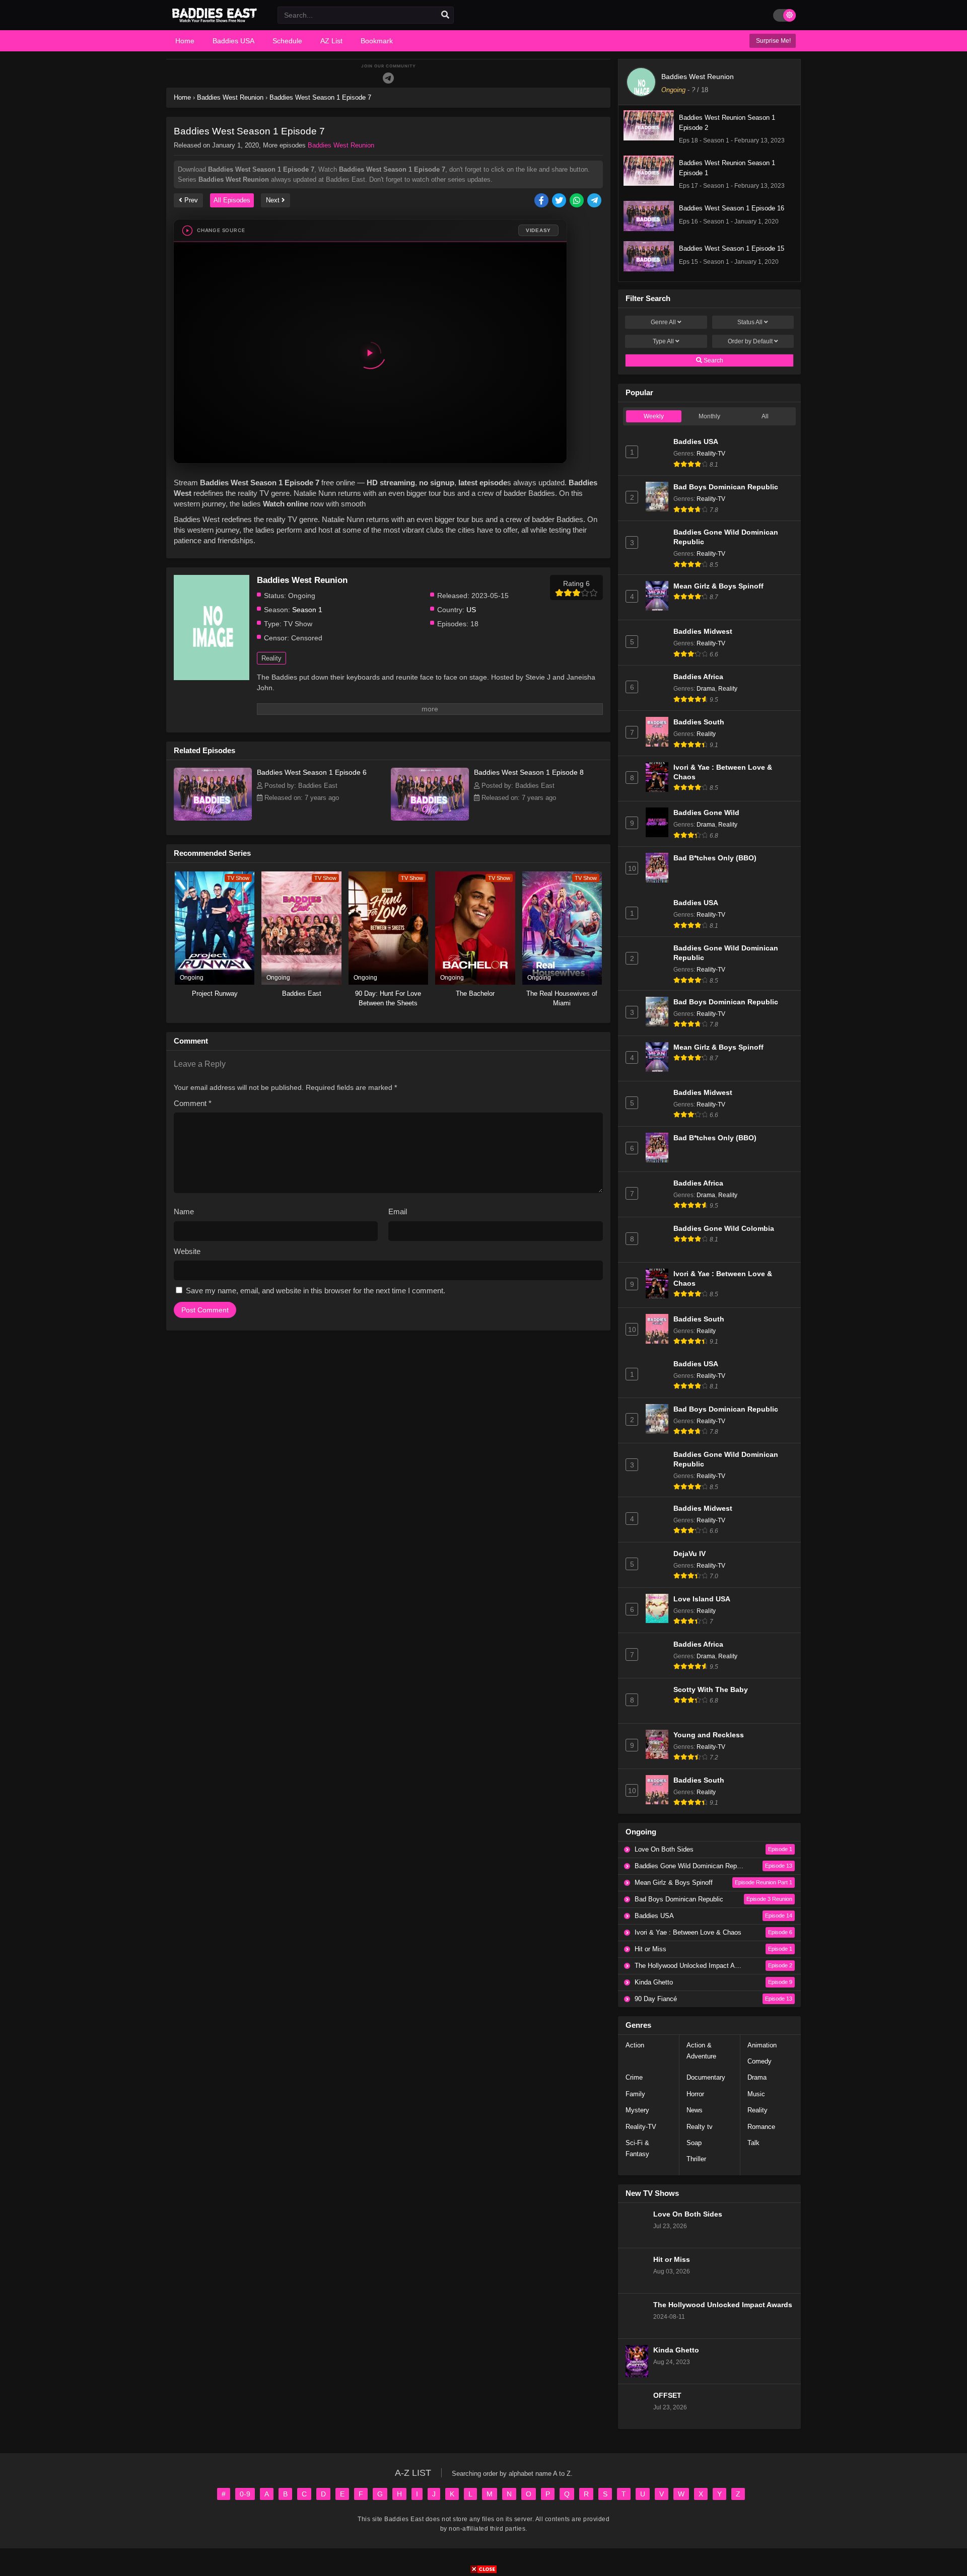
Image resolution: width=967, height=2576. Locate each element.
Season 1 (307, 610)
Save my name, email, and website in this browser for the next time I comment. (316, 1291)
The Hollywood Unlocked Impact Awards (723, 2305)
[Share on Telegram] (595, 201)
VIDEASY (538, 230)
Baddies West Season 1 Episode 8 (529, 772)
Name (184, 1211)
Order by (750, 341)
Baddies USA (696, 442)
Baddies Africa (698, 677)
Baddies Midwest (703, 632)
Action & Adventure (701, 2051)
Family (635, 2094)
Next (274, 200)
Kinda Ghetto (676, 2350)
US (471, 610)
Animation (762, 2045)
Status (750, 322)
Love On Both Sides (688, 2214)
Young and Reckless (709, 1735)
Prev (190, 200)
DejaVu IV (689, 1554)
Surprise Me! (773, 41)
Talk (753, 2143)
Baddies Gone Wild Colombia (724, 1229)
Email (398, 1211)
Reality (271, 658)
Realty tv (700, 2127)
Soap (694, 2143)
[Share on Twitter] (560, 201)
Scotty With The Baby (711, 1690)
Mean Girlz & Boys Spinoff (718, 586)
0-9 (245, 2494)
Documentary (706, 2077)
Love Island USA (702, 1599)
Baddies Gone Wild (706, 813)
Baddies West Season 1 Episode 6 (312, 772)
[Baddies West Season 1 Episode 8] (430, 818)
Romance (761, 2127)
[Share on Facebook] (542, 201)
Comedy (759, 2061)
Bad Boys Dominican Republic (726, 487)
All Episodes (232, 200)
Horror (695, 2094)
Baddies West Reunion (341, 145)
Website (187, 1251)
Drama (706, 689)
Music (756, 2094)
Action (635, 2045)
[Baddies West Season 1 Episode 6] (213, 818)
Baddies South (699, 722)
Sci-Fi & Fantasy (637, 2148)
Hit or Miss (672, 2260)
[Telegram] (388, 78)
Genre (663, 322)
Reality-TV (711, 454)
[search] (445, 15)
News (695, 2110)
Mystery (637, 2110)
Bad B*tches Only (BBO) (715, 858)
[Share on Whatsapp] (577, 201)
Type (663, 341)
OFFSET (667, 2396)
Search (713, 360)
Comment (193, 1103)
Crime (634, 2077)
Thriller (696, 2159)
